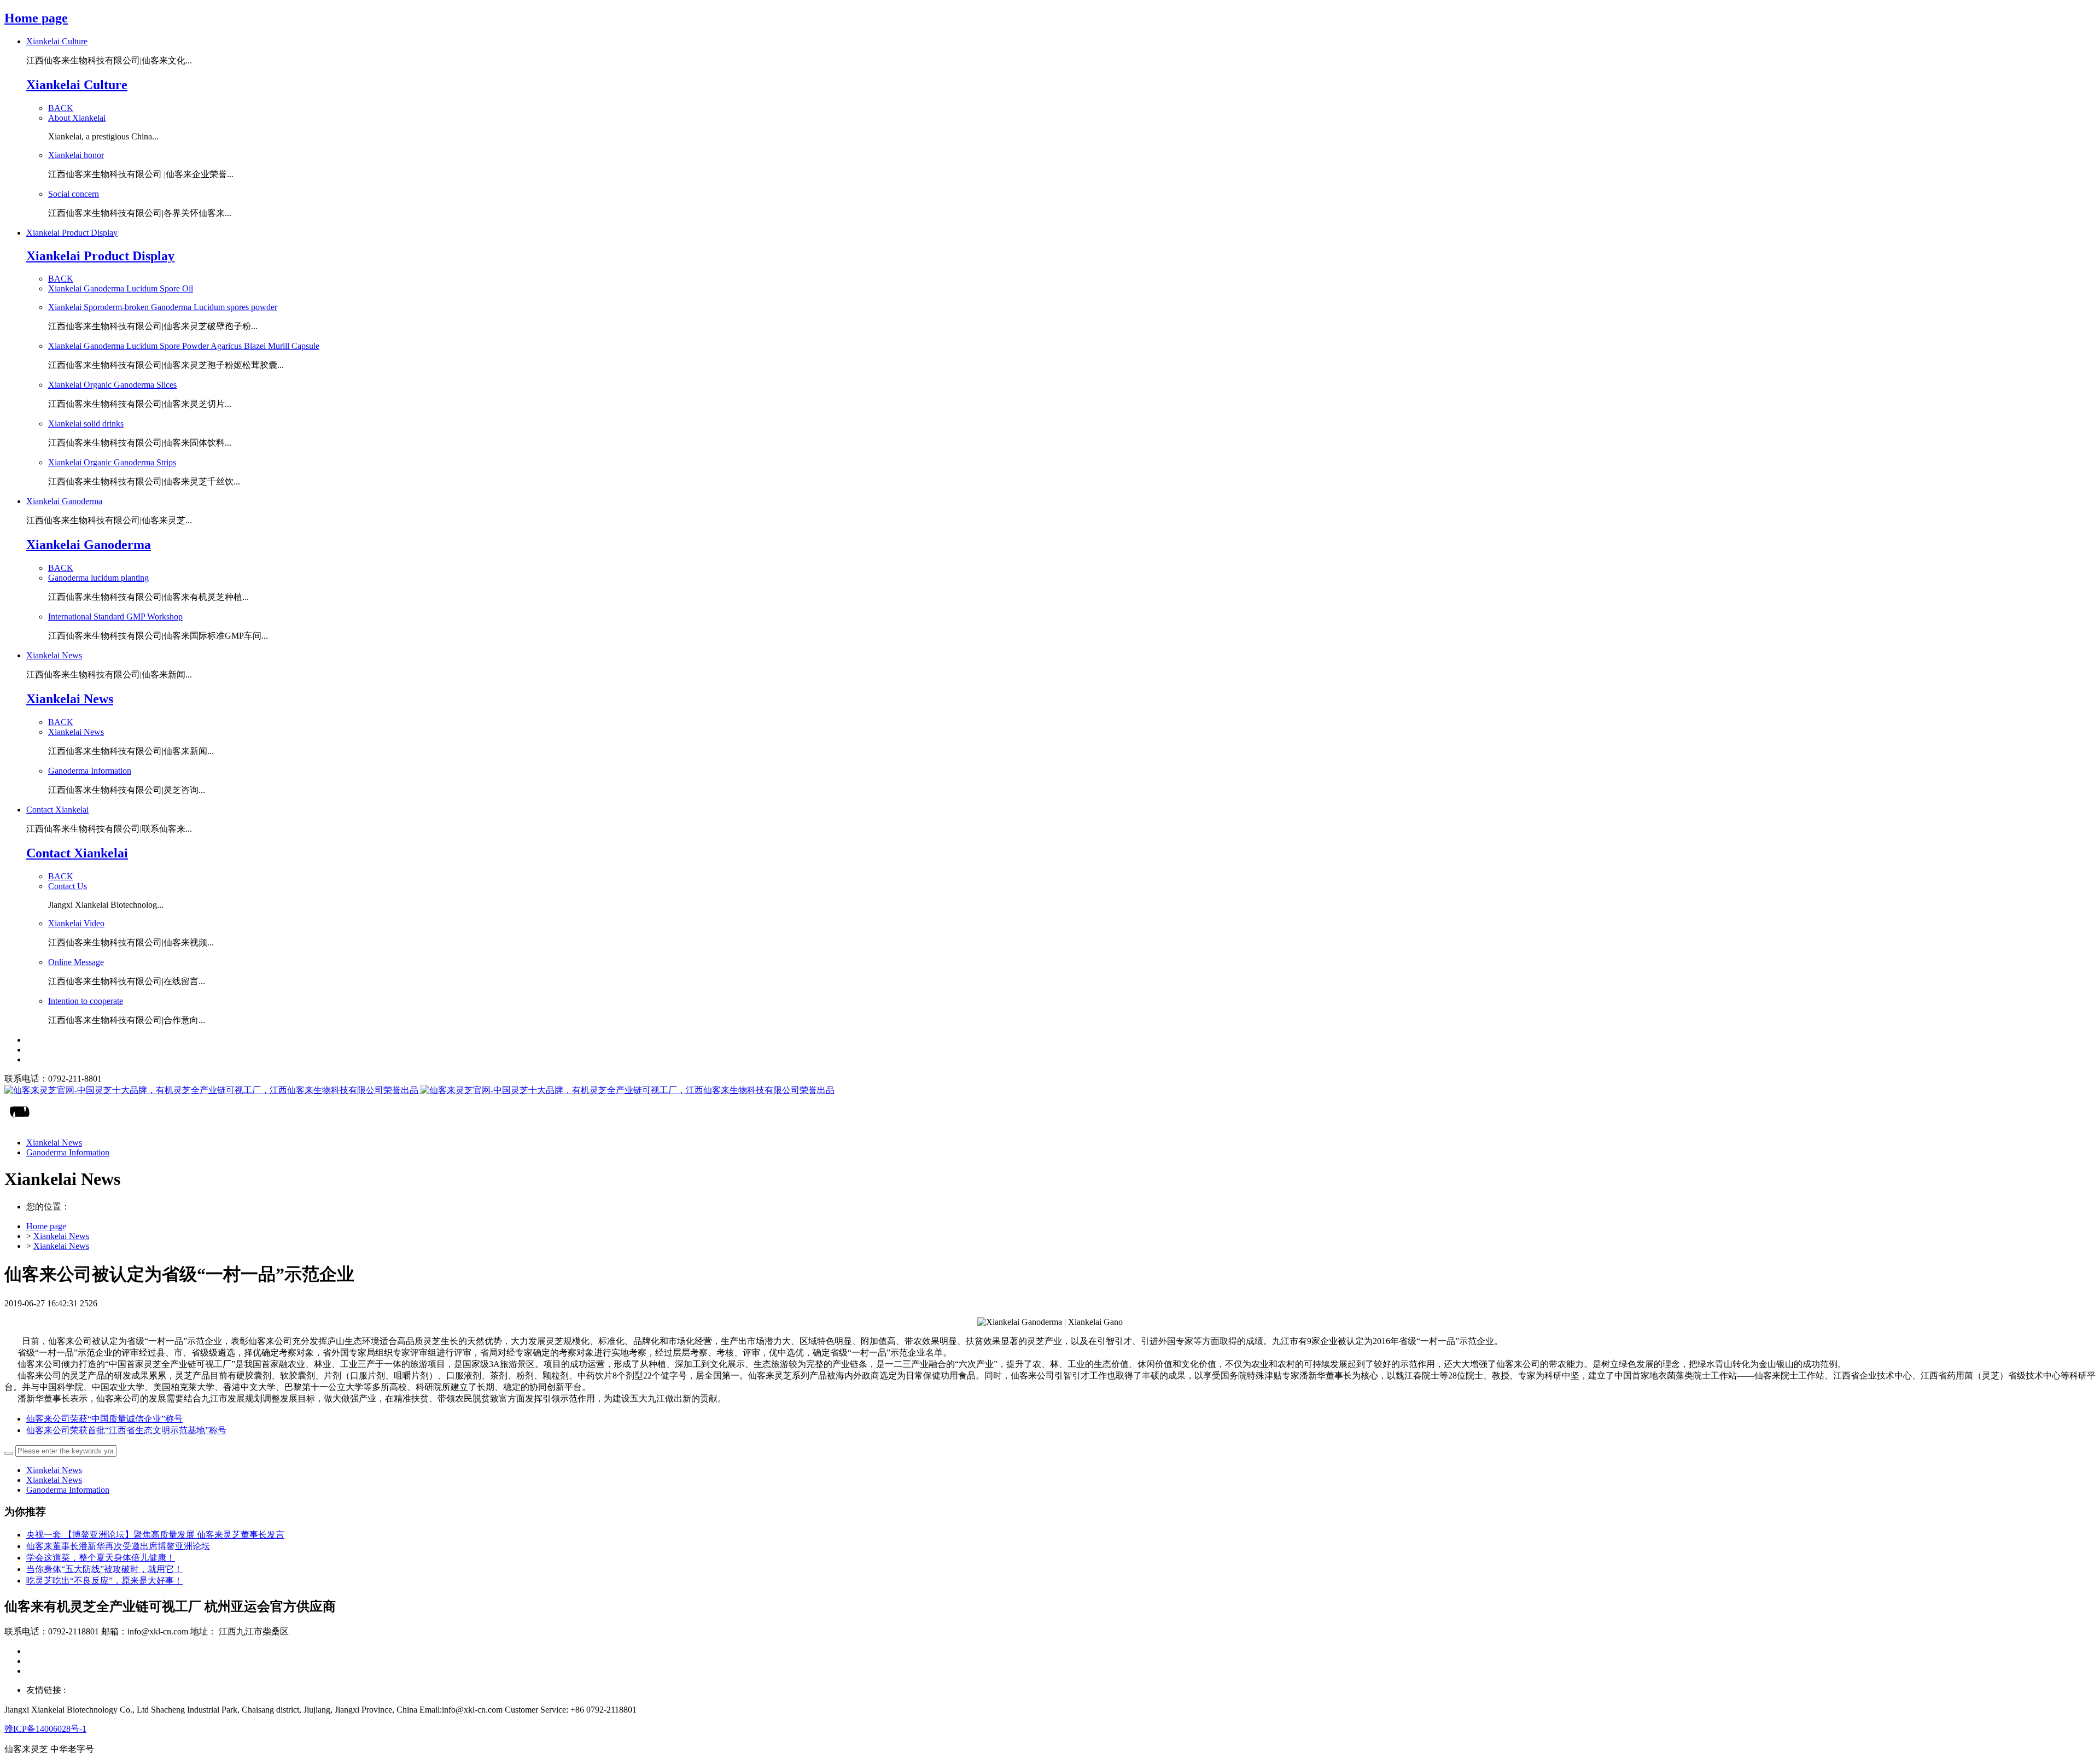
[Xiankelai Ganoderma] (1050, 1091)
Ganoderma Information (68, 1490)
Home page (36, 18)
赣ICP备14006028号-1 (45, 1729)
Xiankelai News (61, 1236)
